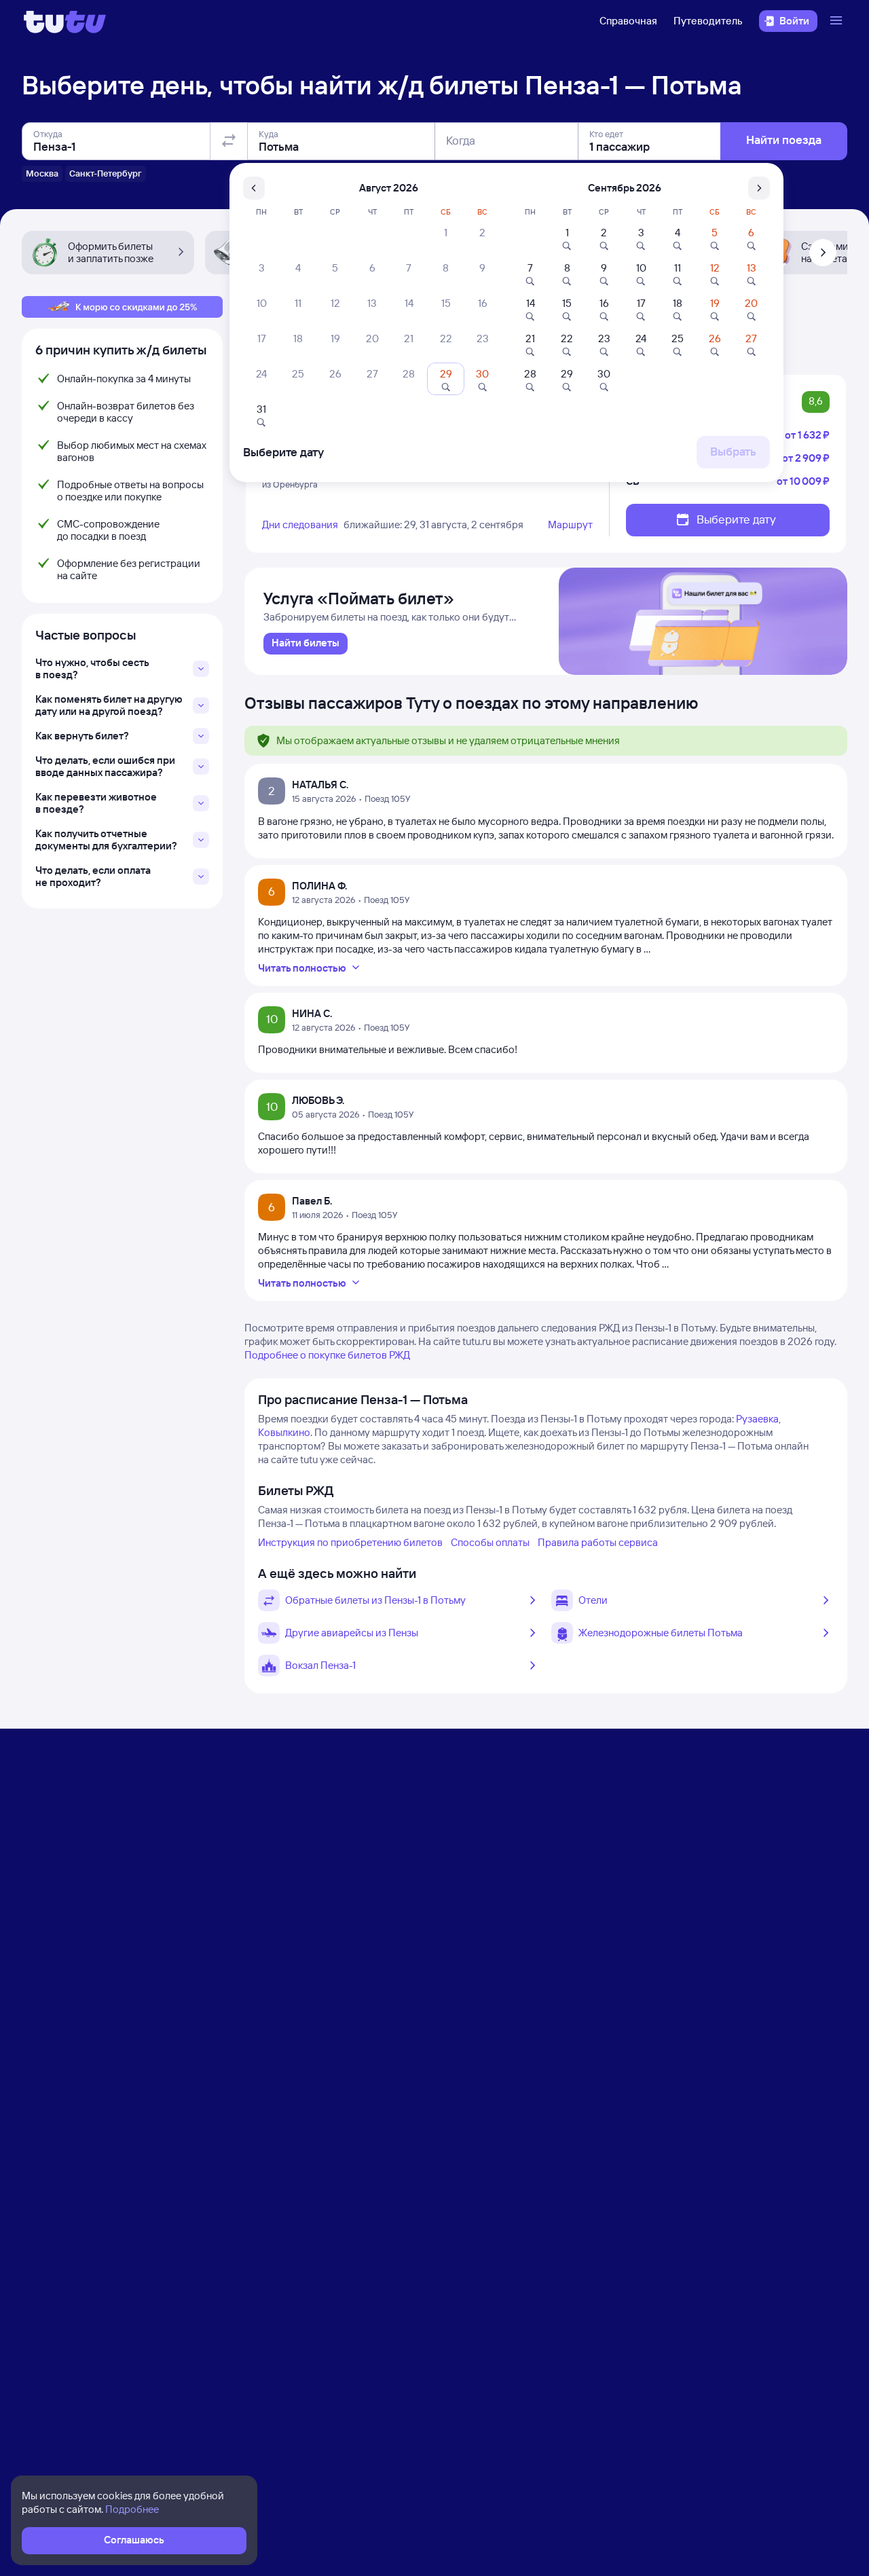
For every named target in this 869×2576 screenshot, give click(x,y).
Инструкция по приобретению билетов (350, 1542)
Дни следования (300, 525)
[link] (306, 644)
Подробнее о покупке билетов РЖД (327, 1355)
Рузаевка (757, 1419)
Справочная (628, 21)
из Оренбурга (290, 484)
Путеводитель (708, 21)
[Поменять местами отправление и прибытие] (229, 141)
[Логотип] (65, 21)
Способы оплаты (490, 1542)
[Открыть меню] (838, 21)
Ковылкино (284, 1432)
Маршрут (570, 525)
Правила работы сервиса (598, 1542)
